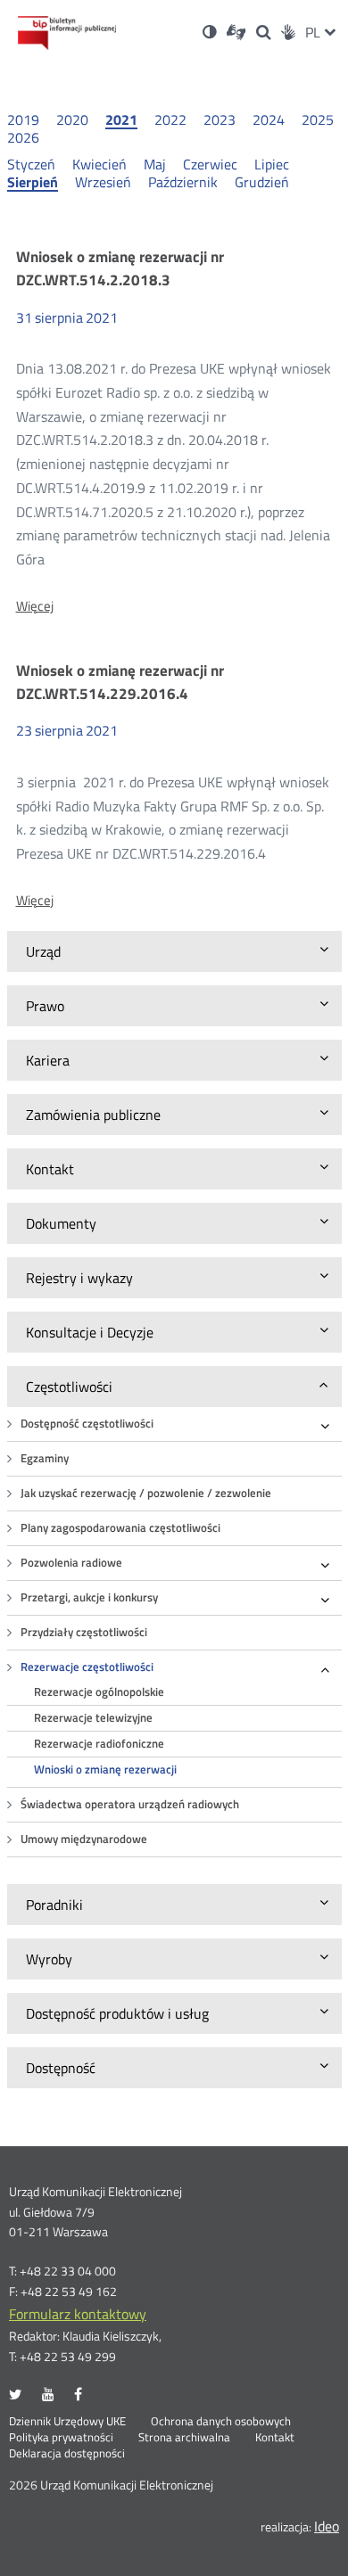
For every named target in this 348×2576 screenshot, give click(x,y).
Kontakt (275, 2438)
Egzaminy (45, 1458)
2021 (121, 120)
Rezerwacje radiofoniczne (99, 1744)
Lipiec (272, 164)
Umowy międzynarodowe (84, 1839)
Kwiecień (99, 164)
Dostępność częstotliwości (87, 1424)
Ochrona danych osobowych (221, 2422)
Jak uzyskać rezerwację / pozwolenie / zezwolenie (146, 1493)
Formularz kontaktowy (78, 2314)
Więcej (35, 606)
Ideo (327, 2526)
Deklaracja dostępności (67, 2454)
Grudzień (262, 182)
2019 (23, 119)
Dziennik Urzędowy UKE (67, 2422)
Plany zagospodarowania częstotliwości (120, 1528)
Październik (183, 182)
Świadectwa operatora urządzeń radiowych (130, 1804)
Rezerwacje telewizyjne (93, 1718)
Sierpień (33, 183)
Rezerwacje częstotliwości (87, 1667)
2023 (220, 119)
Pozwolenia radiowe (71, 1563)
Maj (155, 164)
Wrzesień (103, 182)
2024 (269, 119)
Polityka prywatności (61, 2438)
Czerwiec (210, 164)
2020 (72, 119)
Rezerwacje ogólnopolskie (99, 1692)
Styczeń (31, 164)
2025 (318, 119)
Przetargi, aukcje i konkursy (89, 1597)
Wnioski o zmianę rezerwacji (105, 1769)
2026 (23, 137)
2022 (170, 119)
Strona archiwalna (184, 2438)
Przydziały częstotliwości (84, 1632)
